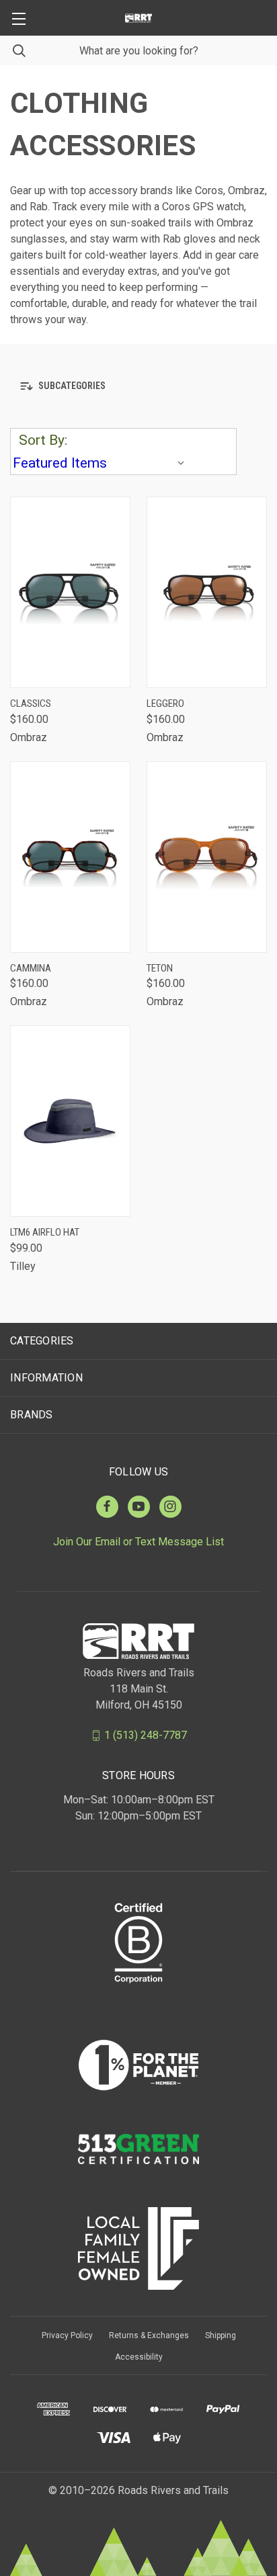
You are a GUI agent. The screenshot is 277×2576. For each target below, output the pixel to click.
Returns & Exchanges (149, 2335)
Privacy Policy (67, 2335)
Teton (160, 968)
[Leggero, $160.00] (207, 592)
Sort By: (43, 440)
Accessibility (139, 2357)
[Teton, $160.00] (207, 857)
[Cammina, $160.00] (70, 857)
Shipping (221, 2335)
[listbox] (102, 463)
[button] (138, 386)
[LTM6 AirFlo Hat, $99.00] (70, 1121)
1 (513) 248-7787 (146, 1735)
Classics (31, 703)
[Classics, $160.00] (70, 592)
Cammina (31, 968)
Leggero (165, 703)
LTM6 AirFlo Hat (45, 1232)
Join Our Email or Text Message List (138, 1542)
